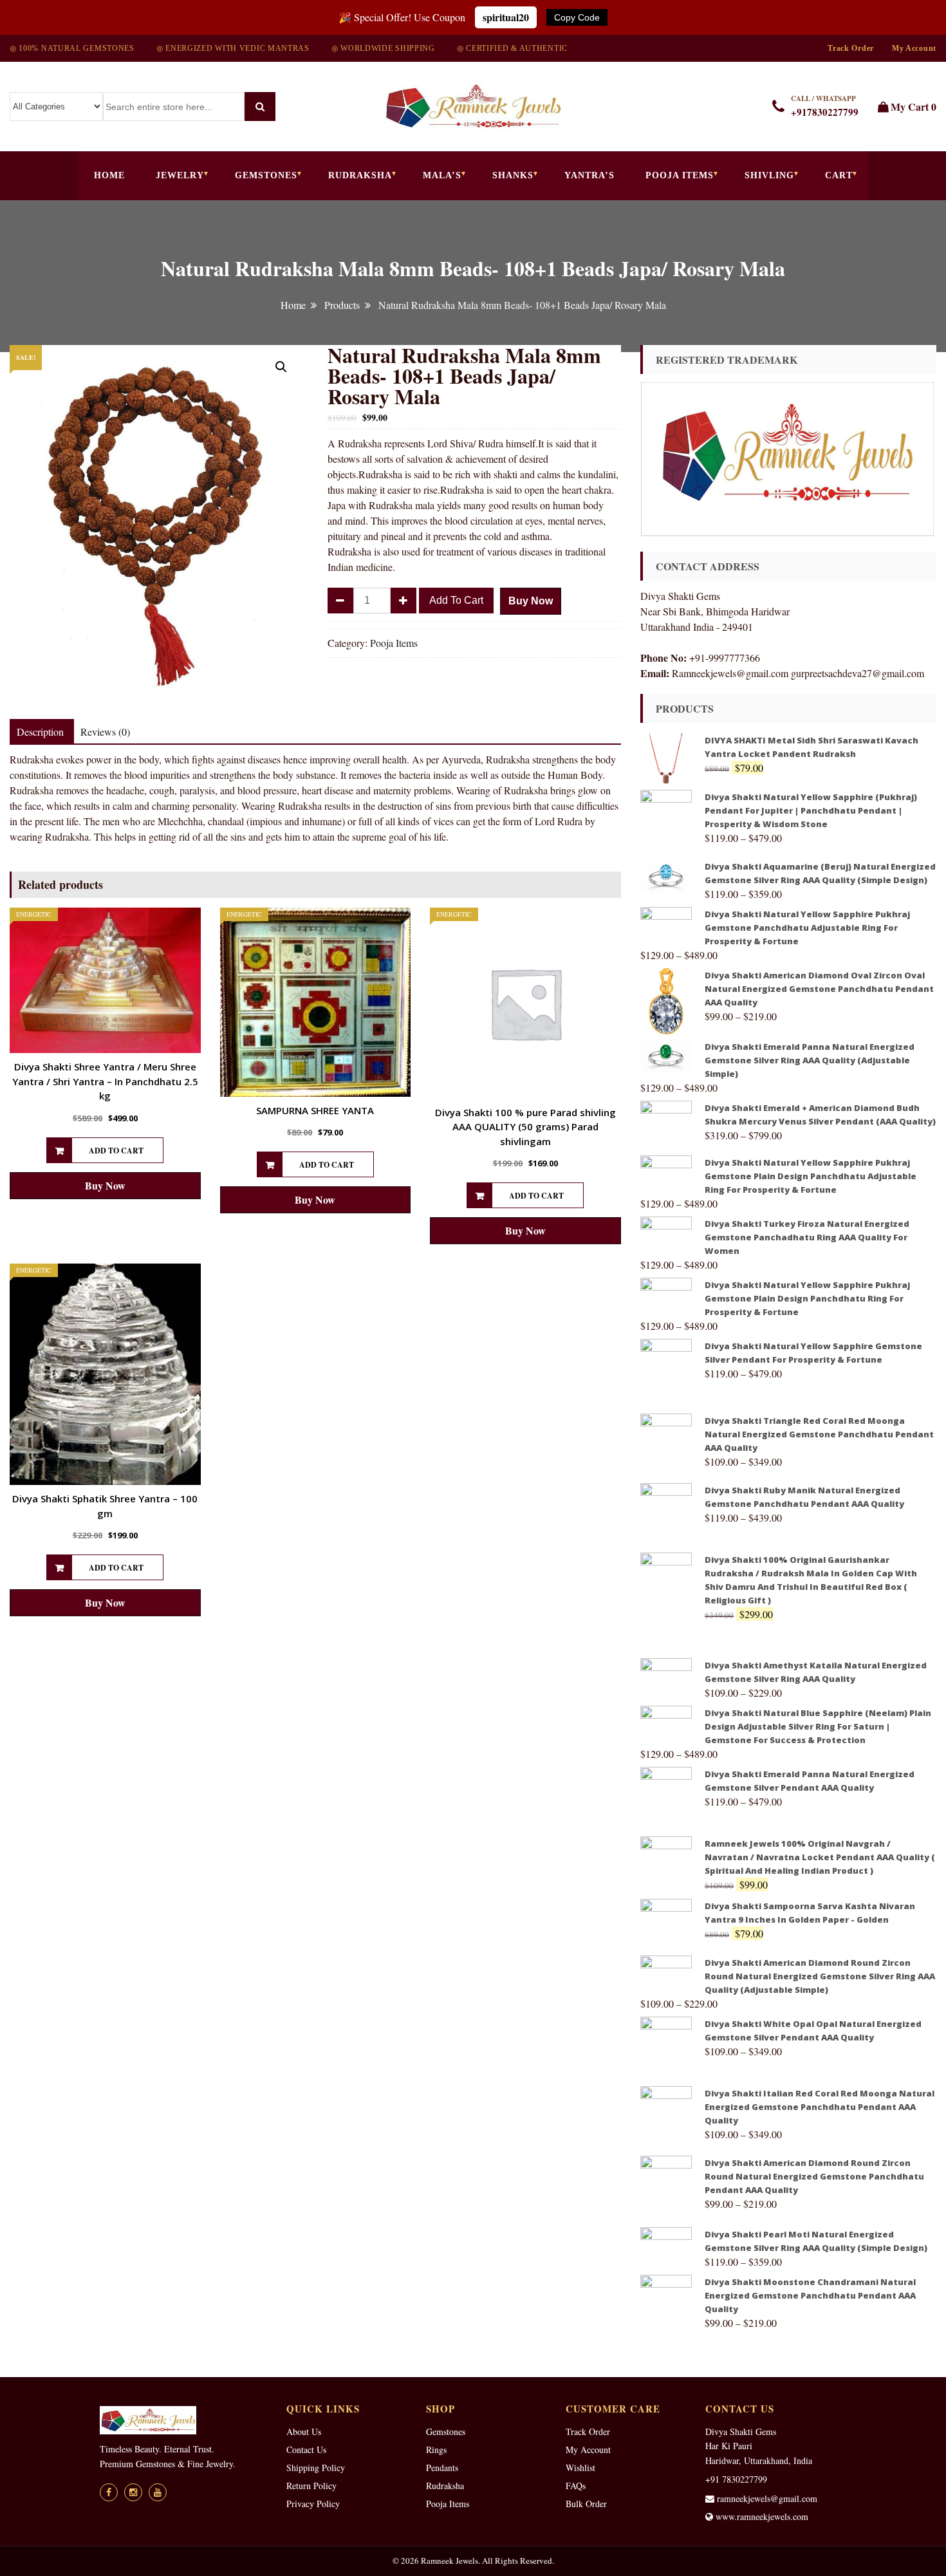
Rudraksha (360, 175)
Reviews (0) (105, 732)
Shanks (513, 175)
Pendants (442, 2468)
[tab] (40, 732)
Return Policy (311, 2486)
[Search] (260, 107)
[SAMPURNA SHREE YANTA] (316, 1002)
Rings (436, 2450)
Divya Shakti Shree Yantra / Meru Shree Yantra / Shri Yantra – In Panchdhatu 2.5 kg (105, 1081)
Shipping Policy (316, 2468)
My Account (914, 48)
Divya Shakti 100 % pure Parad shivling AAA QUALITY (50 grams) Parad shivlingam (525, 1127)
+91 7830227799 (736, 2479)
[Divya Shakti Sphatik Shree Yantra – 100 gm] (105, 1374)
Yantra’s (589, 175)
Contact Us (306, 2450)
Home (109, 175)
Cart (839, 175)
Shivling (769, 175)
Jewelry (180, 175)
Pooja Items (680, 175)
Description (40, 732)
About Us (304, 2431)
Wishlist (580, 2468)
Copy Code (577, 17)
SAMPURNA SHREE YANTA (315, 1110)
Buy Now (531, 601)
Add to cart (456, 600)
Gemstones (266, 175)
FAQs (576, 2486)
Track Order (851, 48)
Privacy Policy (313, 2504)
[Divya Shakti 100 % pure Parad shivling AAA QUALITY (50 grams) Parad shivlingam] (525, 1003)
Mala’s (442, 175)
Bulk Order (586, 2504)
